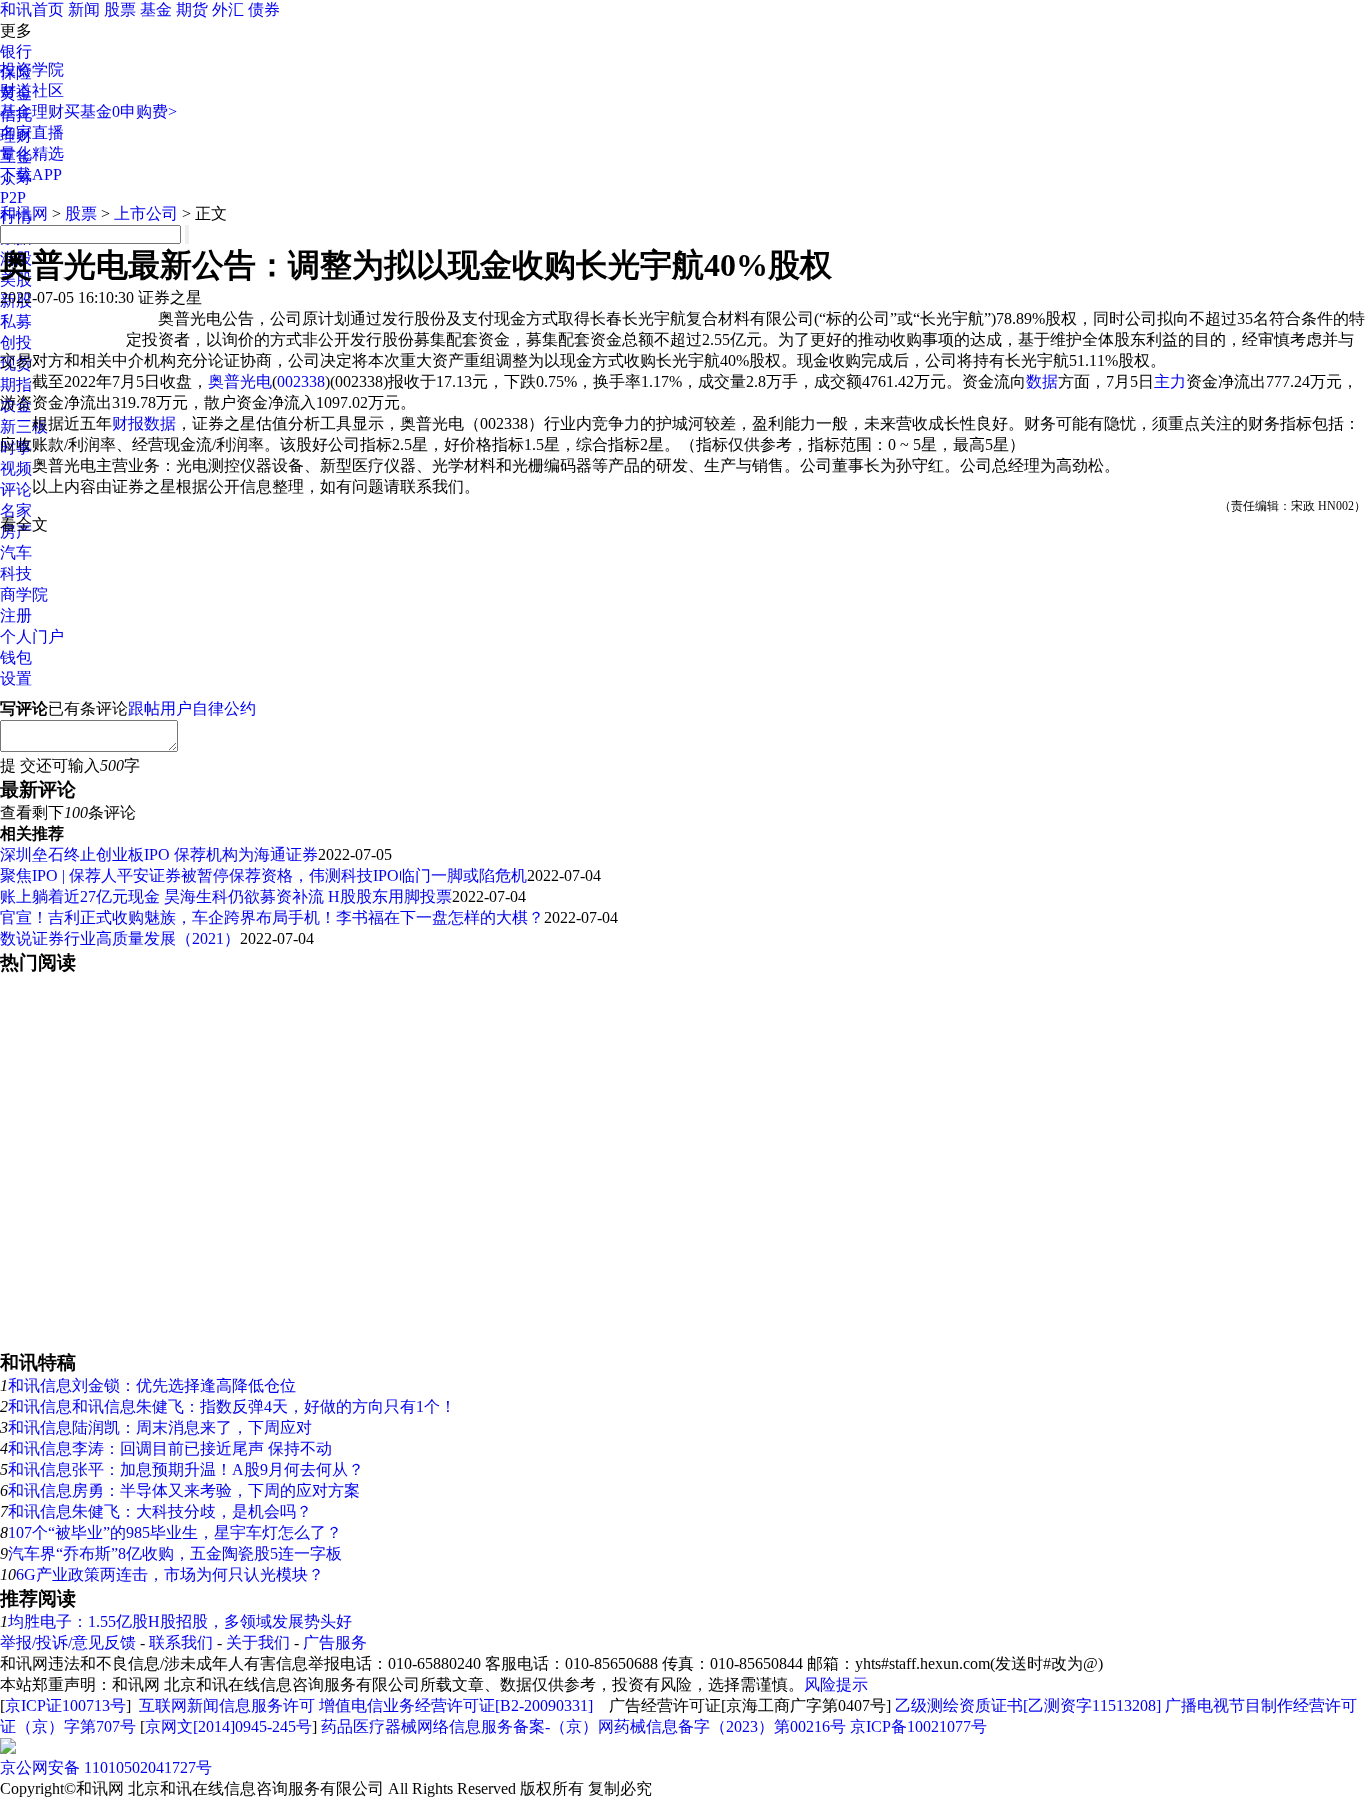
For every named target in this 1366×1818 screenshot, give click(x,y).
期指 (16, 384)
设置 (16, 678)
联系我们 (181, 1642)
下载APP (31, 174)
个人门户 (32, 636)
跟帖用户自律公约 (192, 708)
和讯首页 (32, 9)
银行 (16, 51)
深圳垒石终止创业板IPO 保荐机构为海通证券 (159, 854)
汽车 (16, 552)
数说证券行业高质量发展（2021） (120, 938)
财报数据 (144, 423)
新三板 (24, 426)
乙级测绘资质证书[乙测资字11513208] (1028, 1705)
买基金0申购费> (120, 111)
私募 (16, 321)
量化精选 (32, 153)
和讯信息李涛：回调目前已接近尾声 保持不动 (170, 1448)
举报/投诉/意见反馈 (68, 1642)
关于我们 (258, 1642)
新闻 (84, 9)
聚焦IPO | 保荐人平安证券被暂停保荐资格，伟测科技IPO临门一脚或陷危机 (263, 875)
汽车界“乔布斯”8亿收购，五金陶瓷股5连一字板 (175, 1553)
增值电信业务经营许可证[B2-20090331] (456, 1705)
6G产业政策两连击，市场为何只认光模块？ (170, 1574)
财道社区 (32, 90)
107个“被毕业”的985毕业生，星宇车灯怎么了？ (175, 1532)
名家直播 (32, 132)
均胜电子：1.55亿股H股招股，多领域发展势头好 (180, 1621)
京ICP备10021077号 (918, 1726)
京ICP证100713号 (65, 1705)
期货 (192, 9)
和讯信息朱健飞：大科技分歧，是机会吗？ (160, 1511)
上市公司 (146, 213)
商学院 (24, 594)
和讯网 (24, 213)
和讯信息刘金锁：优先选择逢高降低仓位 (152, 1385)
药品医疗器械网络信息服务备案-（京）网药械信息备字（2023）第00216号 (583, 1726)
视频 (16, 468)
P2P (13, 197)
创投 (16, 342)
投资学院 (32, 69)
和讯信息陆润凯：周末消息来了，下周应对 (160, 1427)
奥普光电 (240, 381)
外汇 (228, 9)
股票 (120, 9)
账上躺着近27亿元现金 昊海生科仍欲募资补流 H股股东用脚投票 (226, 896)
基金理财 (32, 111)
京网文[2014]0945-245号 (228, 1726)
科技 (16, 573)
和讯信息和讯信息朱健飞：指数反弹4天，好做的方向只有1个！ (232, 1406)
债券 (264, 9)
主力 (1170, 381)
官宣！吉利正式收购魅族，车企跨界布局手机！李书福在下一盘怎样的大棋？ (272, 917)
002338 (301, 381)
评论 (16, 489)
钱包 (16, 657)
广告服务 (335, 1642)
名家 (16, 510)
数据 (1042, 381)
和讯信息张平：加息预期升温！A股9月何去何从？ (186, 1469)
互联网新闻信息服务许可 (227, 1705)
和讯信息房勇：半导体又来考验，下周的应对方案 (184, 1490)
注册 (16, 615)
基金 (156, 9)
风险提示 (836, 1684)
